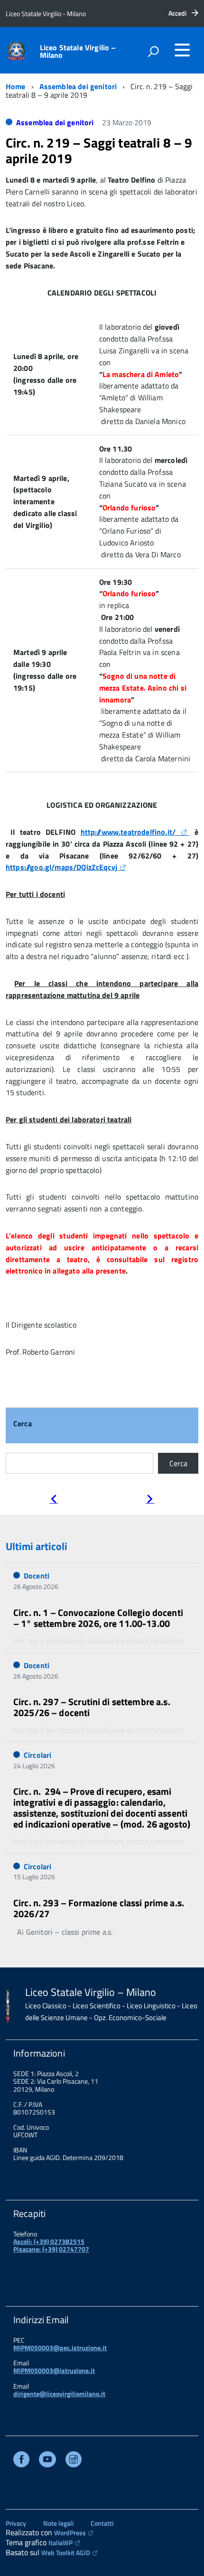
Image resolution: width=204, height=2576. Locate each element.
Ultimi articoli (37, 1546)
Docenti (37, 1576)
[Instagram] (74, 2461)
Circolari (37, 1755)
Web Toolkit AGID (66, 2553)
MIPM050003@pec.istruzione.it (60, 2348)
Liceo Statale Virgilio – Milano (78, 51)
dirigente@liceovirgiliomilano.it (59, 2394)
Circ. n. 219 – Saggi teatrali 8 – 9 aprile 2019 (99, 151)
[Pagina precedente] (54, 1500)
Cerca (23, 1424)
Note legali (58, 2523)
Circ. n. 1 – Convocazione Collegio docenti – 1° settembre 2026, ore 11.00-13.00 (98, 1618)
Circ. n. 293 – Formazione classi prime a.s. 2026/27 (99, 1908)
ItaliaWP (60, 2543)
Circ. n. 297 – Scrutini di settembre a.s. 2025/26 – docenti (92, 1707)
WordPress (70, 2533)
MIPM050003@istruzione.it (54, 2370)
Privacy (16, 2523)
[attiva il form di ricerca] (153, 51)
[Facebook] (21, 2461)
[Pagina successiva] (150, 1500)
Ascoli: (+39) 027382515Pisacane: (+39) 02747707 (51, 2245)
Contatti (102, 2523)
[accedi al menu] (182, 50)
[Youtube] (47, 2461)
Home (16, 86)
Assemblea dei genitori (78, 86)
